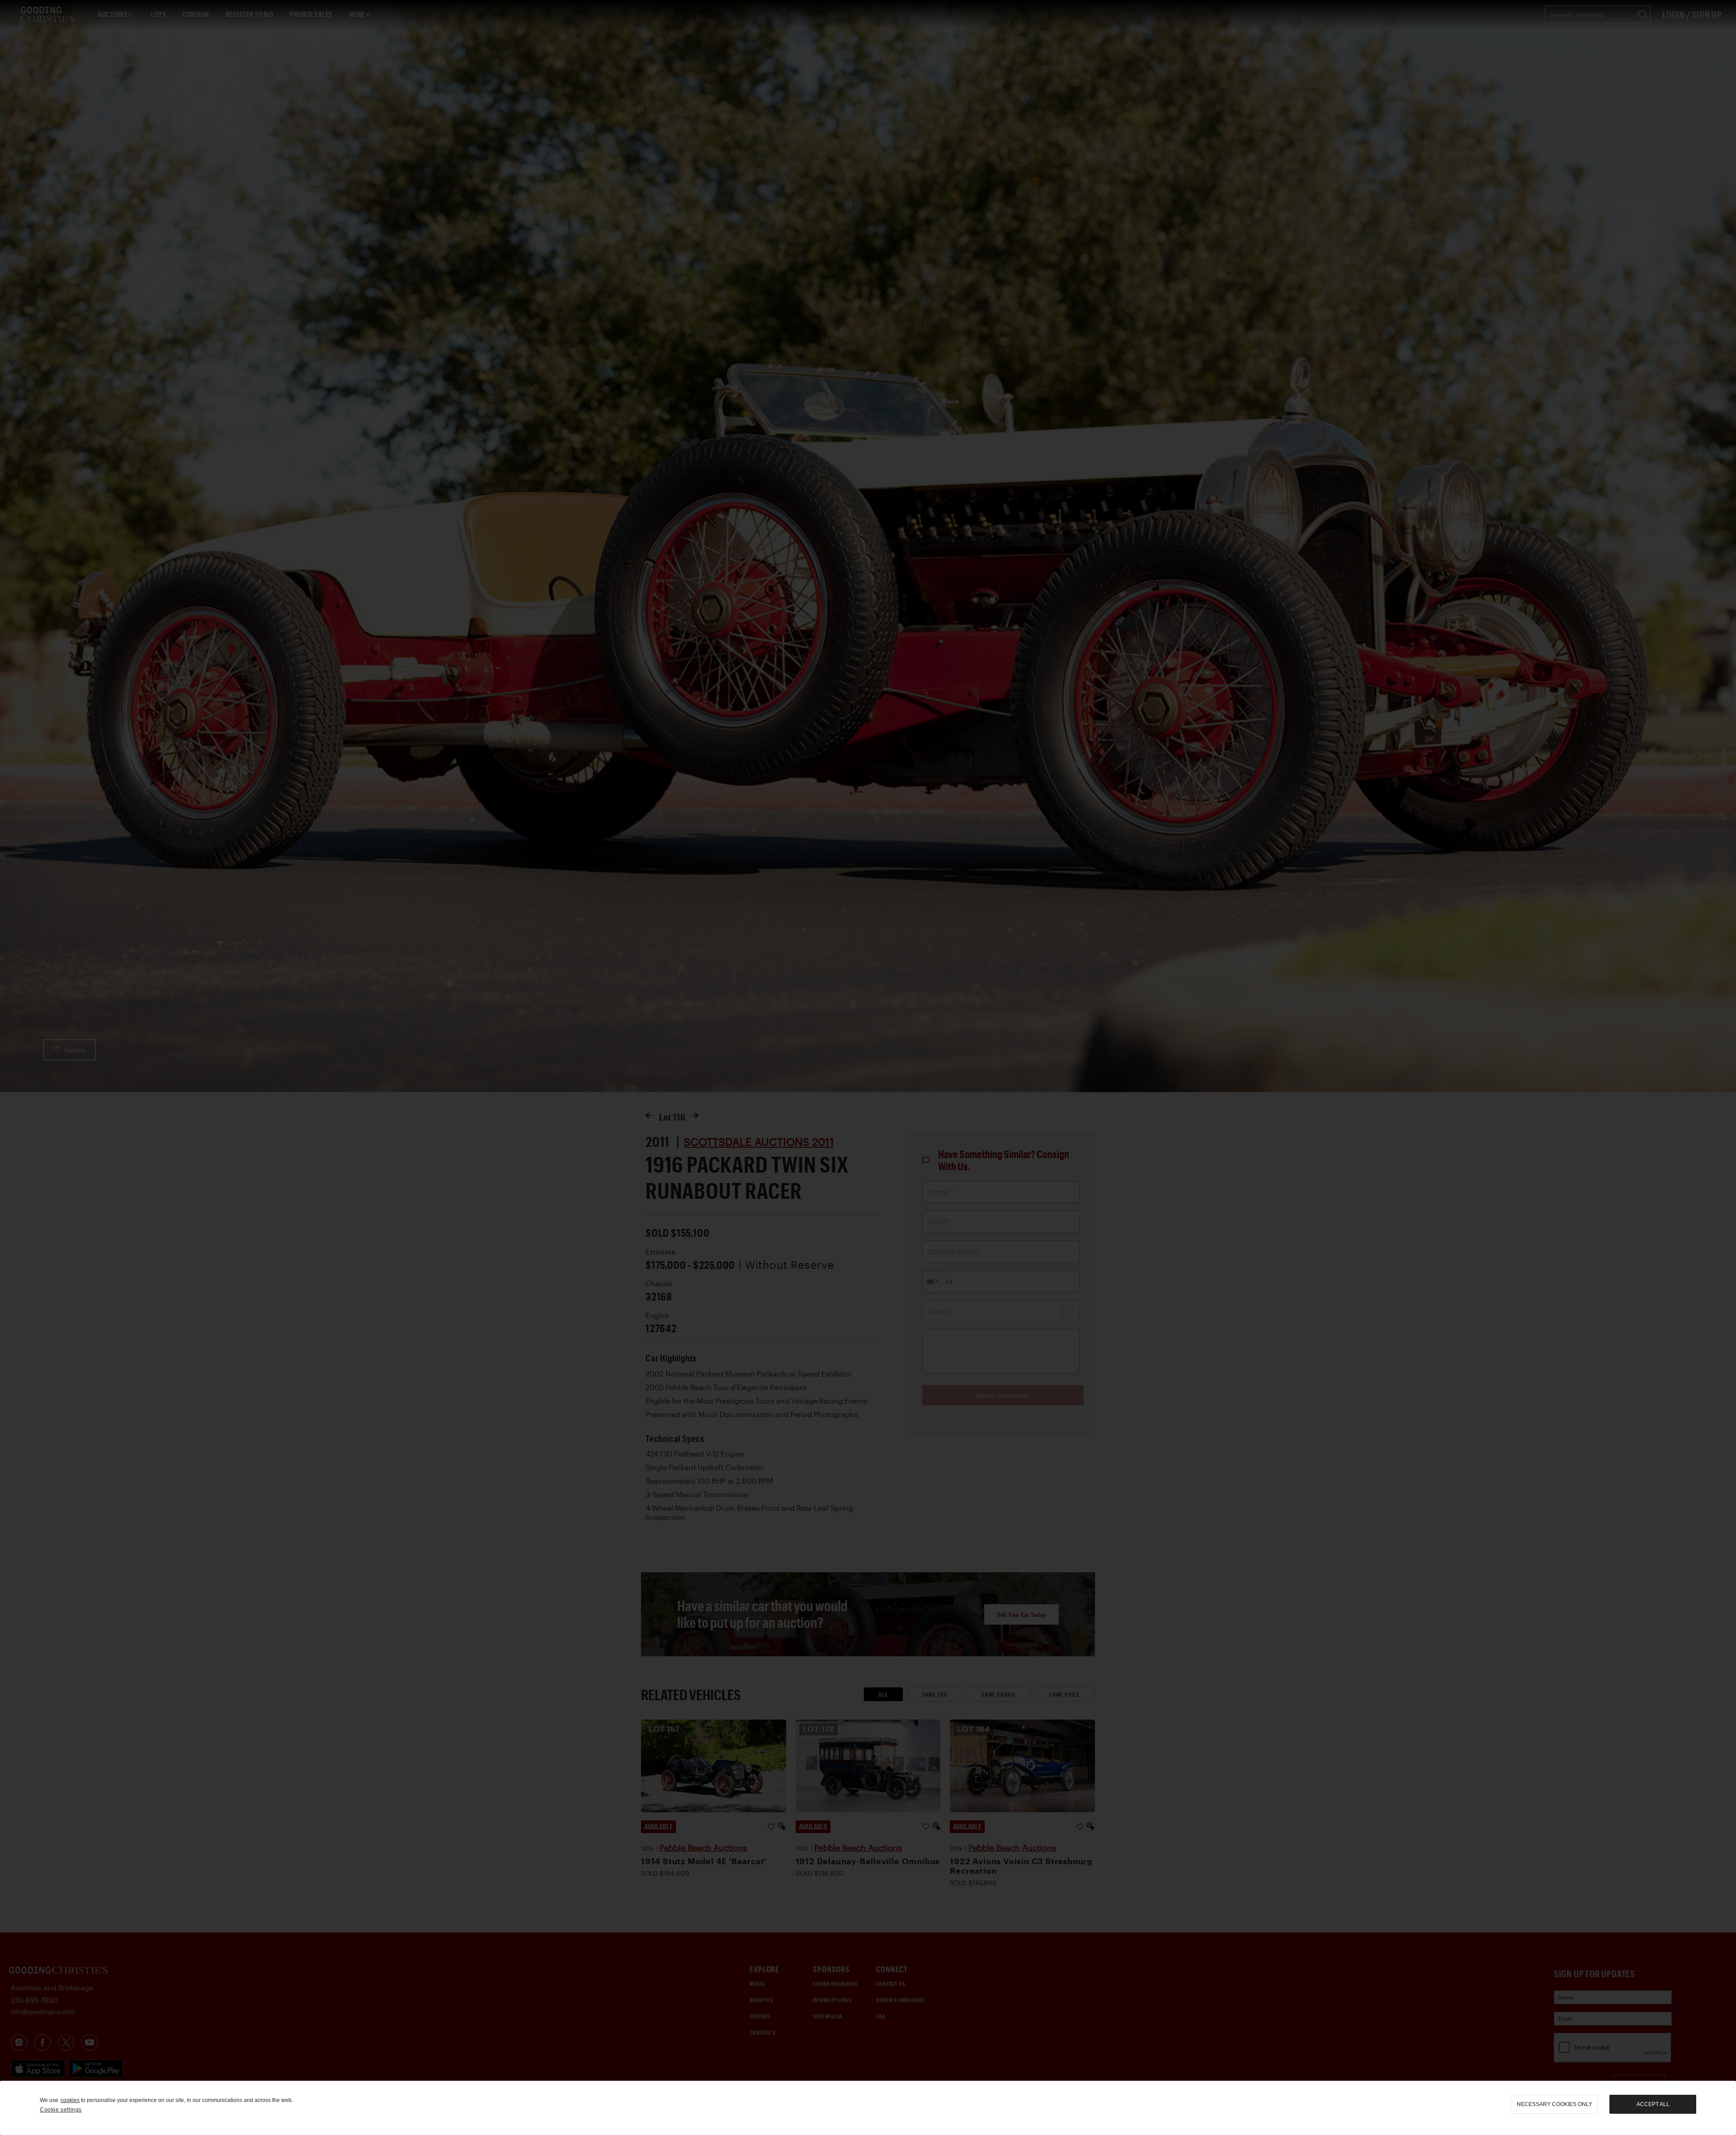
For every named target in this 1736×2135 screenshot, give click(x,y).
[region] (868, 2108)
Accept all (1653, 2104)
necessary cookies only (1554, 2104)
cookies (70, 2100)
